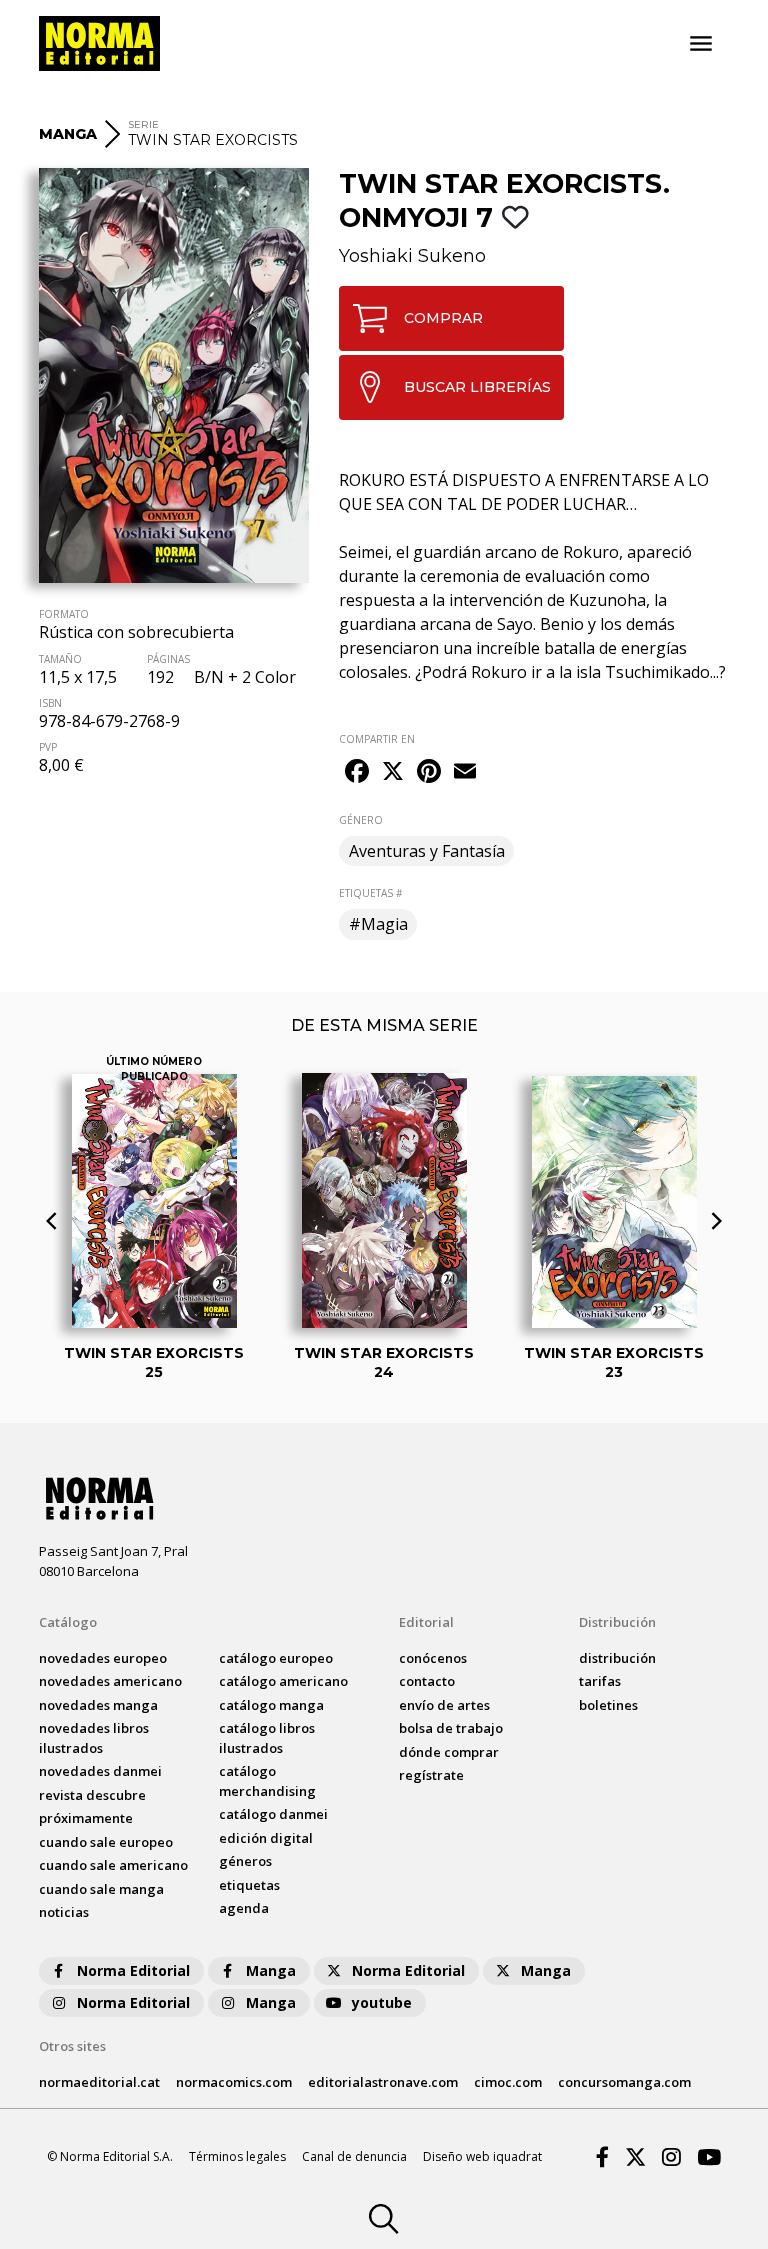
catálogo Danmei (273, 1814)
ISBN (50, 703)
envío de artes (444, 1705)
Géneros (245, 1861)
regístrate (431, 1775)
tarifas (600, 1681)
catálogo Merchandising (267, 1781)
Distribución (617, 1622)
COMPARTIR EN (377, 739)
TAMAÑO (60, 659)
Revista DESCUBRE (92, 1795)
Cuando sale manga (101, 1889)
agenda (244, 1908)
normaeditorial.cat (99, 2082)
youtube (382, 2002)
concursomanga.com (624, 2082)
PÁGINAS (168, 659)
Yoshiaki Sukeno (412, 256)
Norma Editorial (133, 1970)
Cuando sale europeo (106, 1842)
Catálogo (68, 1622)
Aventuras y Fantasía (427, 851)
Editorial (426, 1622)
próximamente (86, 1818)
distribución (617, 1658)
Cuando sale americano (113, 1865)
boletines (608, 1705)
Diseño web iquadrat (482, 2156)
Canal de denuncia (354, 2156)
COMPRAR (443, 318)
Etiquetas (249, 1885)
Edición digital (266, 1838)
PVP (48, 747)
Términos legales (237, 2156)
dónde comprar (449, 1752)
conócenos (433, 1658)
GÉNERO (361, 820)
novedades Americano (110, 1681)
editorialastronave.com (383, 2082)
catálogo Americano (283, 1681)
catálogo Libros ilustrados (267, 1738)
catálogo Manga (271, 1705)
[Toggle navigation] (701, 44)
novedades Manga (98, 1705)
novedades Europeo (103, 1658)
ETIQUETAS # (370, 893)
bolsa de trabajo (451, 1728)
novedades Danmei (100, 1771)
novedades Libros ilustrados (94, 1738)
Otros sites (72, 2046)
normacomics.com (234, 2082)
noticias (64, 1912)
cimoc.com (508, 2082)
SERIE (143, 124)
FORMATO (64, 614)
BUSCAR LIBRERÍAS (477, 387)
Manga (271, 1970)
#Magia (378, 924)
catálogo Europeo (276, 1658)
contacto (427, 1681)
